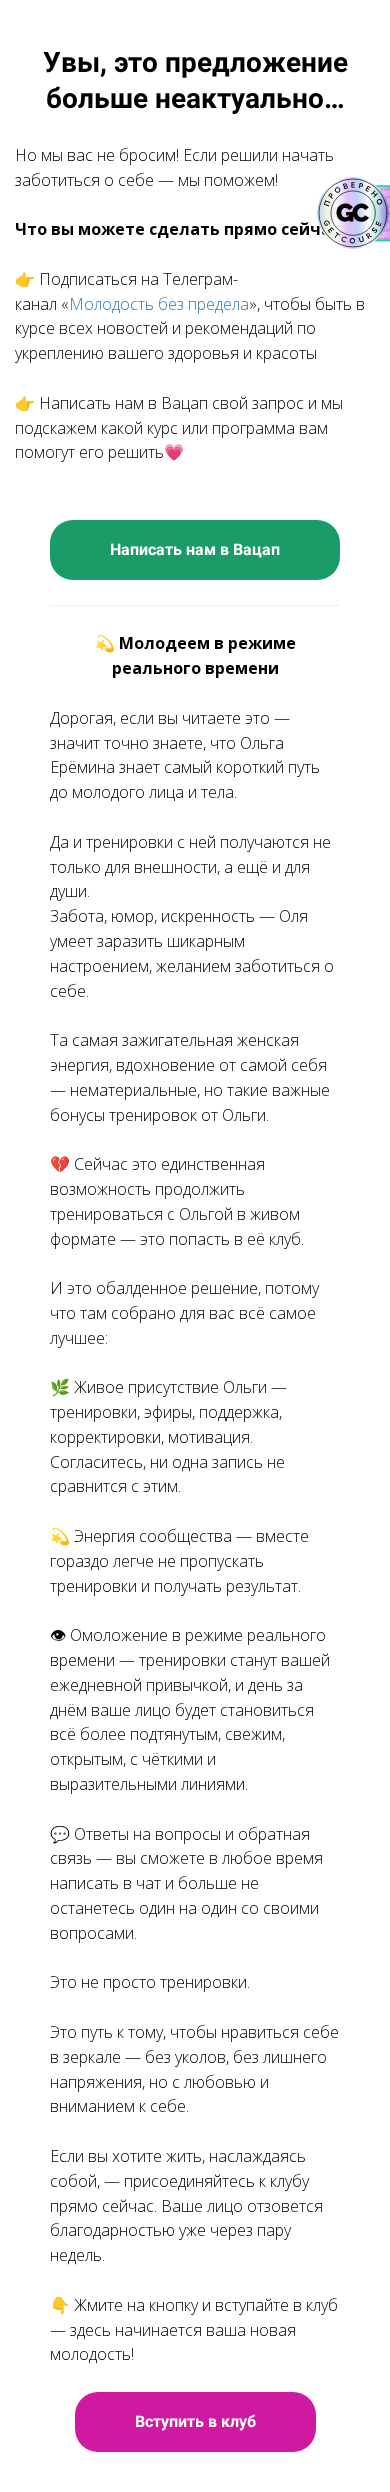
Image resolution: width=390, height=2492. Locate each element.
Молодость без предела (159, 304)
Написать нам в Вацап (195, 549)
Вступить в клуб (195, 2421)
